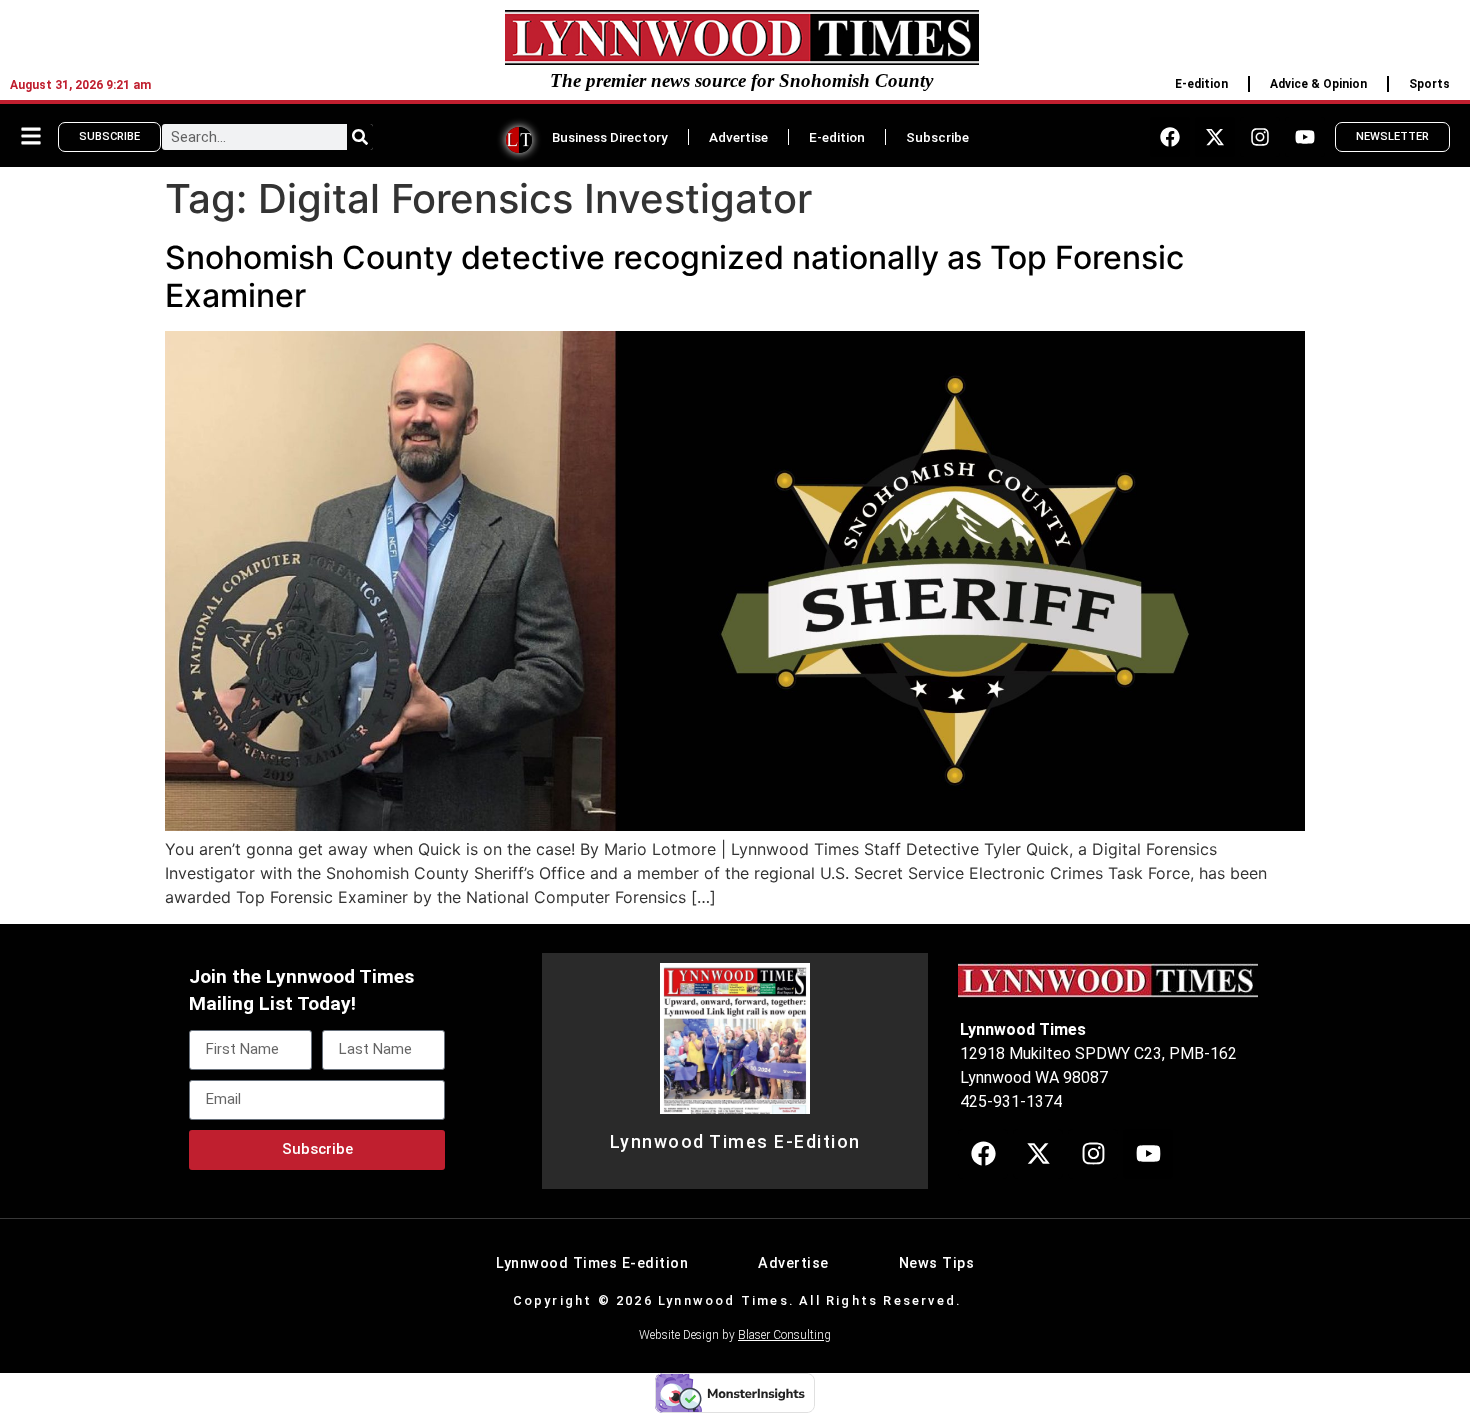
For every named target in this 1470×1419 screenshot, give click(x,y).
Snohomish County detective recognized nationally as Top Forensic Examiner (674, 276)
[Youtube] (1305, 137)
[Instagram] (1260, 137)
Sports (1429, 84)
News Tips (937, 1263)
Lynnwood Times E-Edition (735, 1142)
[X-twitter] (1215, 137)
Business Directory (610, 137)
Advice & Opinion (1318, 84)
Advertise (738, 137)
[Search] (360, 137)
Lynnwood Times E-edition (592, 1263)
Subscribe (937, 137)
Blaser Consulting (784, 1335)
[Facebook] (1170, 137)
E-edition (1201, 84)
